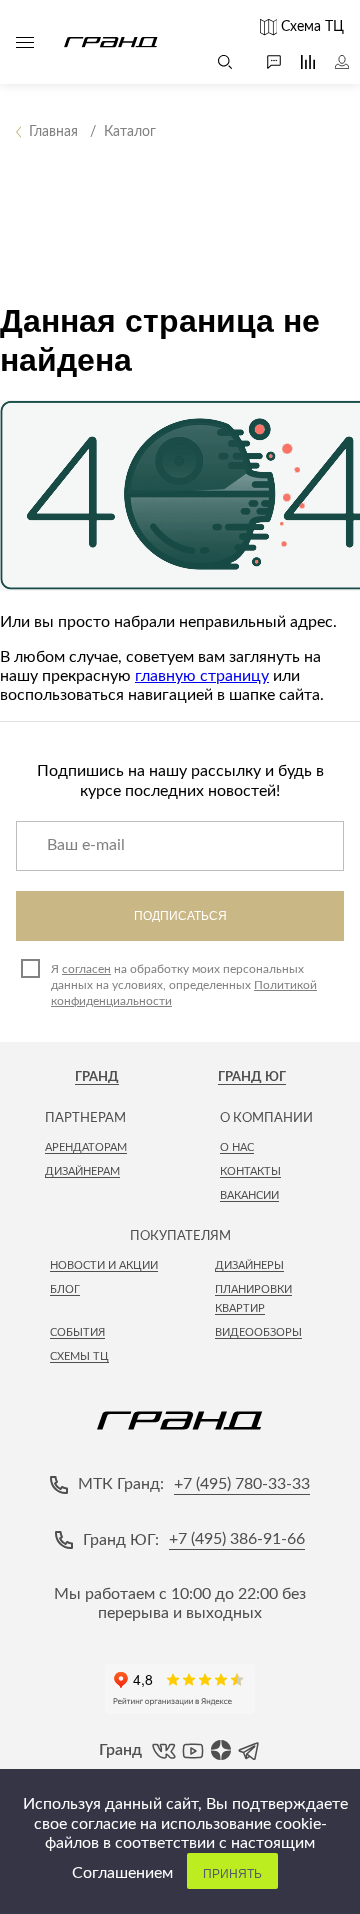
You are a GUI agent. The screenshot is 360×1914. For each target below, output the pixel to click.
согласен (86, 969)
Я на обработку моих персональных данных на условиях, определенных (184, 985)
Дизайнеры (249, 1265)
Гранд (97, 1077)
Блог (65, 1289)
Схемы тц (79, 1356)
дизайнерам (82, 1171)
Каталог (25, 42)
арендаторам (86, 1147)
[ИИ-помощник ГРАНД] (264, 62)
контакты (250, 1171)
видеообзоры (258, 1332)
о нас (237, 1147)
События (77, 1332)
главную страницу (202, 676)
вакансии (249, 1195)
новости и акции (104, 1265)
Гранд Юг (252, 1077)
